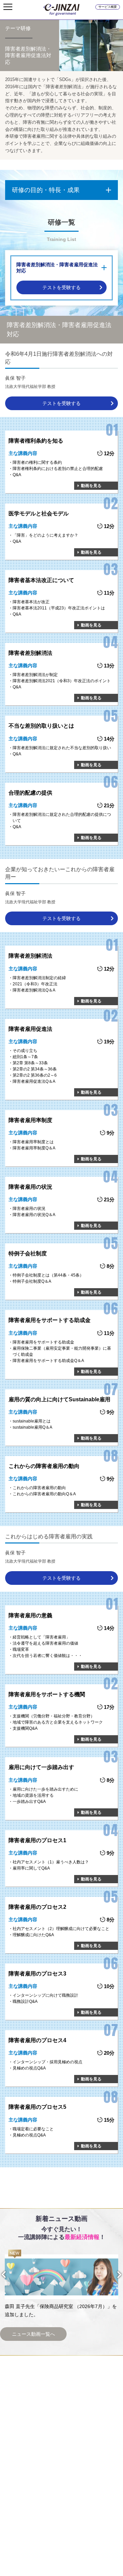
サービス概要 (108, 7)
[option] (61, 2284)
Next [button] (113, 2275)
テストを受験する (61, 287)
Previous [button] (10, 2274)
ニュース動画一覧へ (33, 2334)
